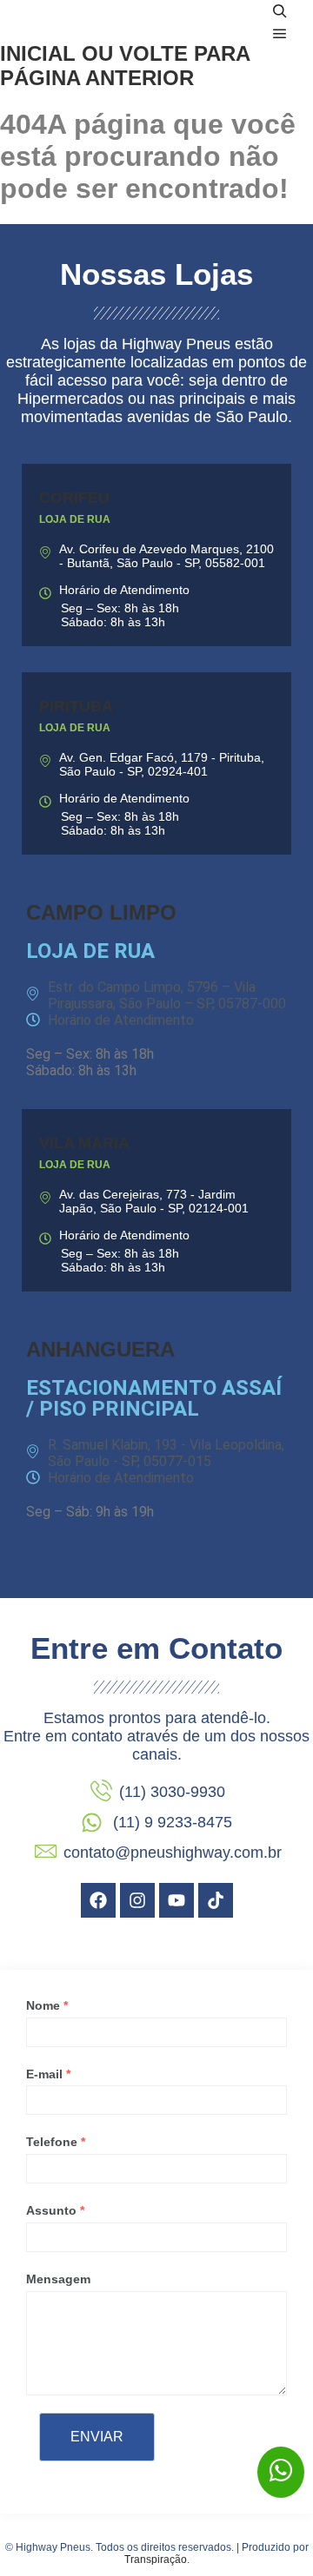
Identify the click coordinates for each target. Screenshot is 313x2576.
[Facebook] (98, 1900)
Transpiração (156, 2559)
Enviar (97, 2437)
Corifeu (74, 498)
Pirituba (76, 706)
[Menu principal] (280, 34)
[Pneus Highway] (104, 23)
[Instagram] (137, 1900)
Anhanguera (100, 1349)
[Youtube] (176, 1900)
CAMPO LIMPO (101, 912)
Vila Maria (84, 1143)
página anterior (97, 78)
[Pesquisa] (280, 11)
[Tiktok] (216, 1900)
